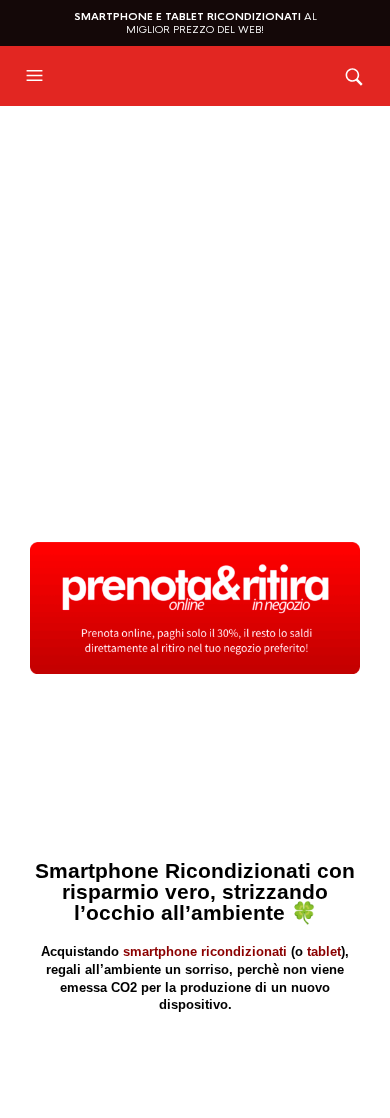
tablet (324, 951)
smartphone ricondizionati (205, 951)
